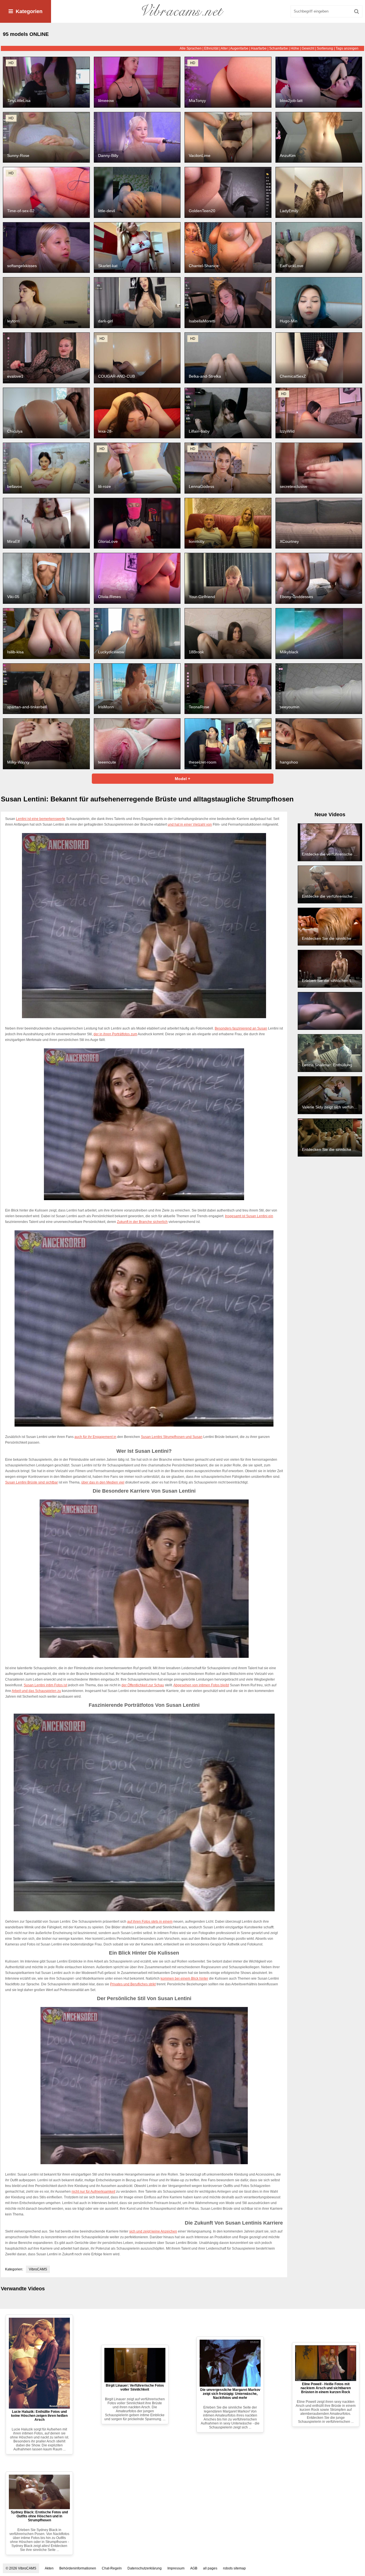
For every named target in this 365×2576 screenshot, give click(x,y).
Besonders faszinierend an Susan (241, 1028)
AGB (194, 2568)
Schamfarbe (279, 48)
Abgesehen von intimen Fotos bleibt (201, 1685)
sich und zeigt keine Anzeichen (153, 2231)
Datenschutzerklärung (145, 2568)
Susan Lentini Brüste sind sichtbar (32, 1482)
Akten (49, 2568)
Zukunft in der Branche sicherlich (142, 1222)
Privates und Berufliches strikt (133, 1984)
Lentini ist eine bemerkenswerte (41, 819)
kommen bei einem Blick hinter (184, 1978)
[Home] (182, 11)
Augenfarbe (239, 48)
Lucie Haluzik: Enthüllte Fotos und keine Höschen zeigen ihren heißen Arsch (39, 2416)
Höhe (295, 48)
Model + (182, 779)
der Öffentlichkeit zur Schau (143, 1685)
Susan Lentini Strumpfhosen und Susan (172, 1437)
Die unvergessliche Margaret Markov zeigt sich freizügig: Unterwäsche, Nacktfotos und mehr (230, 2394)
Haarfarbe (259, 48)
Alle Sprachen (191, 48)
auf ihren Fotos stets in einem (150, 1922)
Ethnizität (211, 48)
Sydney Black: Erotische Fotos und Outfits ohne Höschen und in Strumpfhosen (39, 2516)
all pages (210, 2568)
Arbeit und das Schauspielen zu (36, 1691)
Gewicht (308, 48)
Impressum (176, 2568)
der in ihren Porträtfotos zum (115, 1034)
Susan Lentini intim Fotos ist (45, 1685)
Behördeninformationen (78, 2568)
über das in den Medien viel (103, 1482)
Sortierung (325, 48)
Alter (224, 48)
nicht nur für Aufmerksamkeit (93, 2192)
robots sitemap (234, 2568)
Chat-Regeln (112, 2568)
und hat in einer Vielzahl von (190, 824)
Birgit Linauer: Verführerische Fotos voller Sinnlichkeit (135, 2387)
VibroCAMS (38, 2269)
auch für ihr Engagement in (95, 1437)
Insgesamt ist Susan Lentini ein (249, 1216)
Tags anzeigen (347, 48)
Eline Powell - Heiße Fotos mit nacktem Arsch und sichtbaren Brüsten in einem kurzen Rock (326, 2388)
